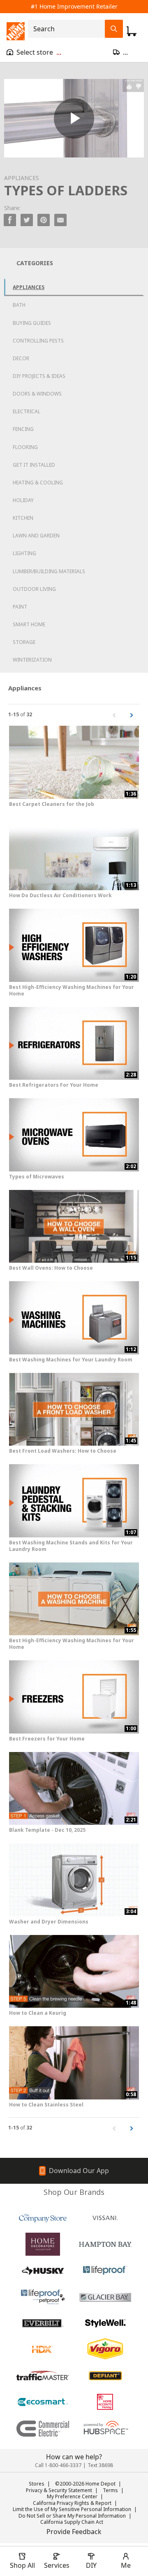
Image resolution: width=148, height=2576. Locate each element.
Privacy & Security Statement (59, 2490)
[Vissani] (105, 2218)
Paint (20, 607)
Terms (110, 2490)
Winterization (32, 660)
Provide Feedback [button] (74, 2532)
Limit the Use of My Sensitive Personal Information (72, 2509)
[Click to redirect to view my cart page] (132, 31)
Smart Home (29, 624)
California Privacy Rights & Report (72, 2503)
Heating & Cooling (38, 483)
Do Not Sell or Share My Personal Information (72, 2516)
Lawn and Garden (36, 536)
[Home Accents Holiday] (105, 2402)
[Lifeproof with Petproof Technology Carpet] (43, 2297)
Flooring (25, 447)
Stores (37, 2484)
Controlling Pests (38, 341)
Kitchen (23, 518)
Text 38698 (100, 2465)
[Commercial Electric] (43, 2428)
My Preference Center (72, 2496)
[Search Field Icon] (114, 29)
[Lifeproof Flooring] (105, 2270)
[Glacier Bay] (105, 2297)
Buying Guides (32, 323)
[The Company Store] (43, 2218)
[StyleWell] (105, 2323)
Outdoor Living (34, 589)
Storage (24, 642)
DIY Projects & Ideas (39, 376)
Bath (19, 305)
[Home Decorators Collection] (43, 2244)
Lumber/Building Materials (49, 571)
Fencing (23, 429)
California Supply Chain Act (72, 2522)
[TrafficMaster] (43, 2376)
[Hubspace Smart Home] (105, 2428)
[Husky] (43, 2270)
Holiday (23, 500)
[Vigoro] (105, 2349)
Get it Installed (34, 465)
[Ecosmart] (43, 2402)
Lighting (24, 553)
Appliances (29, 287)
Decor (21, 358)
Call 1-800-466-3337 (58, 2465)
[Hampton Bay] (105, 2244)
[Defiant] (105, 2376)
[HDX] (43, 2349)
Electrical (27, 411)
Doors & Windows (37, 394)
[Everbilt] (43, 2323)
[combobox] (69, 29)
